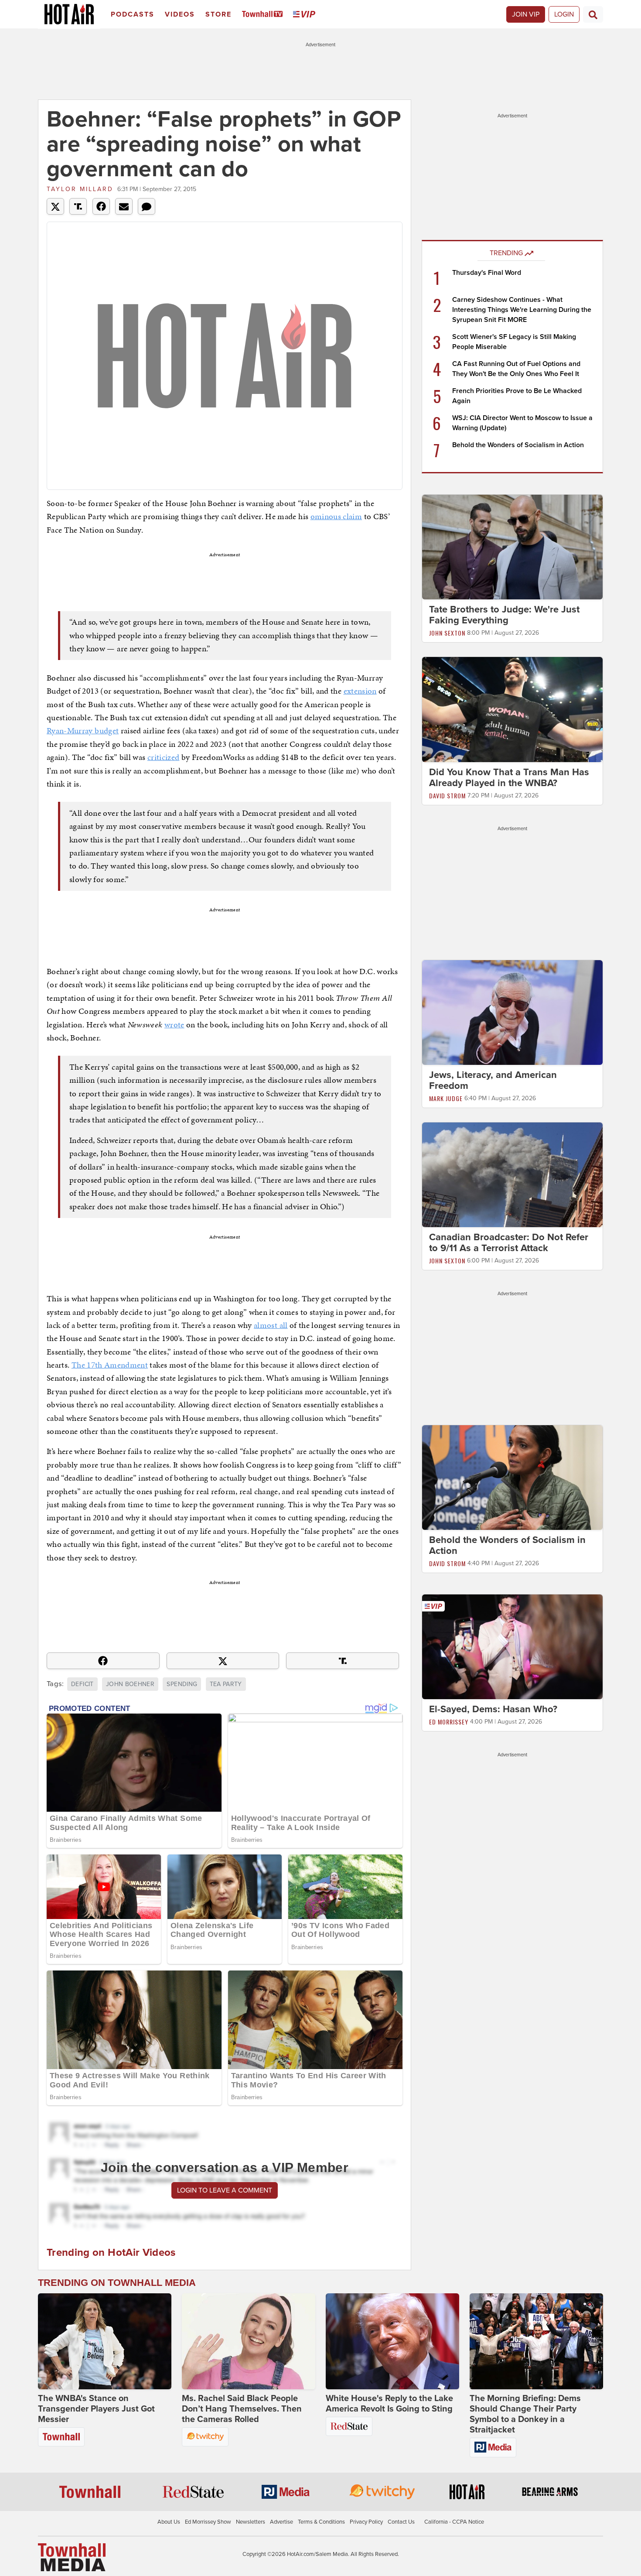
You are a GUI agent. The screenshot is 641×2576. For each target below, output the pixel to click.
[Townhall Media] (72, 2557)
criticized (164, 757)
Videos (180, 14)
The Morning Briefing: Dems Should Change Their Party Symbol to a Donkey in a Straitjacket (525, 2414)
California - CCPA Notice (454, 2522)
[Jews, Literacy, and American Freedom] (512, 1012)
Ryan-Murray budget (83, 730)
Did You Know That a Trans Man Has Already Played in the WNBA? (509, 778)
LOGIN (564, 14)
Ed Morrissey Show (208, 2522)
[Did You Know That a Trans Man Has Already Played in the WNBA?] (512, 709)
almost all (271, 1325)
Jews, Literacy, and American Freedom (493, 1080)
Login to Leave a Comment (225, 2190)
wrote (174, 1025)
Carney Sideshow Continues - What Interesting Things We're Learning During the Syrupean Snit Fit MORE (522, 310)
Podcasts (133, 14)
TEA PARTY (226, 1684)
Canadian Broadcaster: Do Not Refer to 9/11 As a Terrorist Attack (509, 1243)
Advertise (281, 2522)
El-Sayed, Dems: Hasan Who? (493, 1709)
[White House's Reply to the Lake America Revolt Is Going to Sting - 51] (392, 2341)
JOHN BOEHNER (130, 1684)
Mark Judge (446, 1098)
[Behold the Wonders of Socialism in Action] (512, 1477)
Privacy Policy (366, 2522)
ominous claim (336, 516)
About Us (169, 2522)
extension (360, 691)
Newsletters (251, 2522)
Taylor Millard (80, 189)
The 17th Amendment (110, 1365)
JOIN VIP (526, 14)
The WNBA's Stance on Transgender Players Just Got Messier (96, 2409)
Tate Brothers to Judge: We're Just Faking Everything (504, 615)
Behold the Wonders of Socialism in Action (518, 445)
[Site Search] (593, 14)
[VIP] (306, 15)
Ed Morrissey (449, 1722)
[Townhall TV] (264, 15)
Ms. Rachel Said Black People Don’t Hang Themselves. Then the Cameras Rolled (242, 2409)
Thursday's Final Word (487, 273)
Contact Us (401, 2522)
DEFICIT (82, 1684)
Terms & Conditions (321, 2522)
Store (218, 14)
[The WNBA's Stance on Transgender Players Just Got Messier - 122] (105, 2341)
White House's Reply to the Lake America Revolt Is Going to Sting (389, 2404)
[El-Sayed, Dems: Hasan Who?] (512, 1646)
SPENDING (182, 1684)
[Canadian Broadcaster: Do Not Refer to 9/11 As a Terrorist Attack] (512, 1174)
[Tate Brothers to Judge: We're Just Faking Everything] (512, 547)
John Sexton (447, 633)
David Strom (447, 795)
